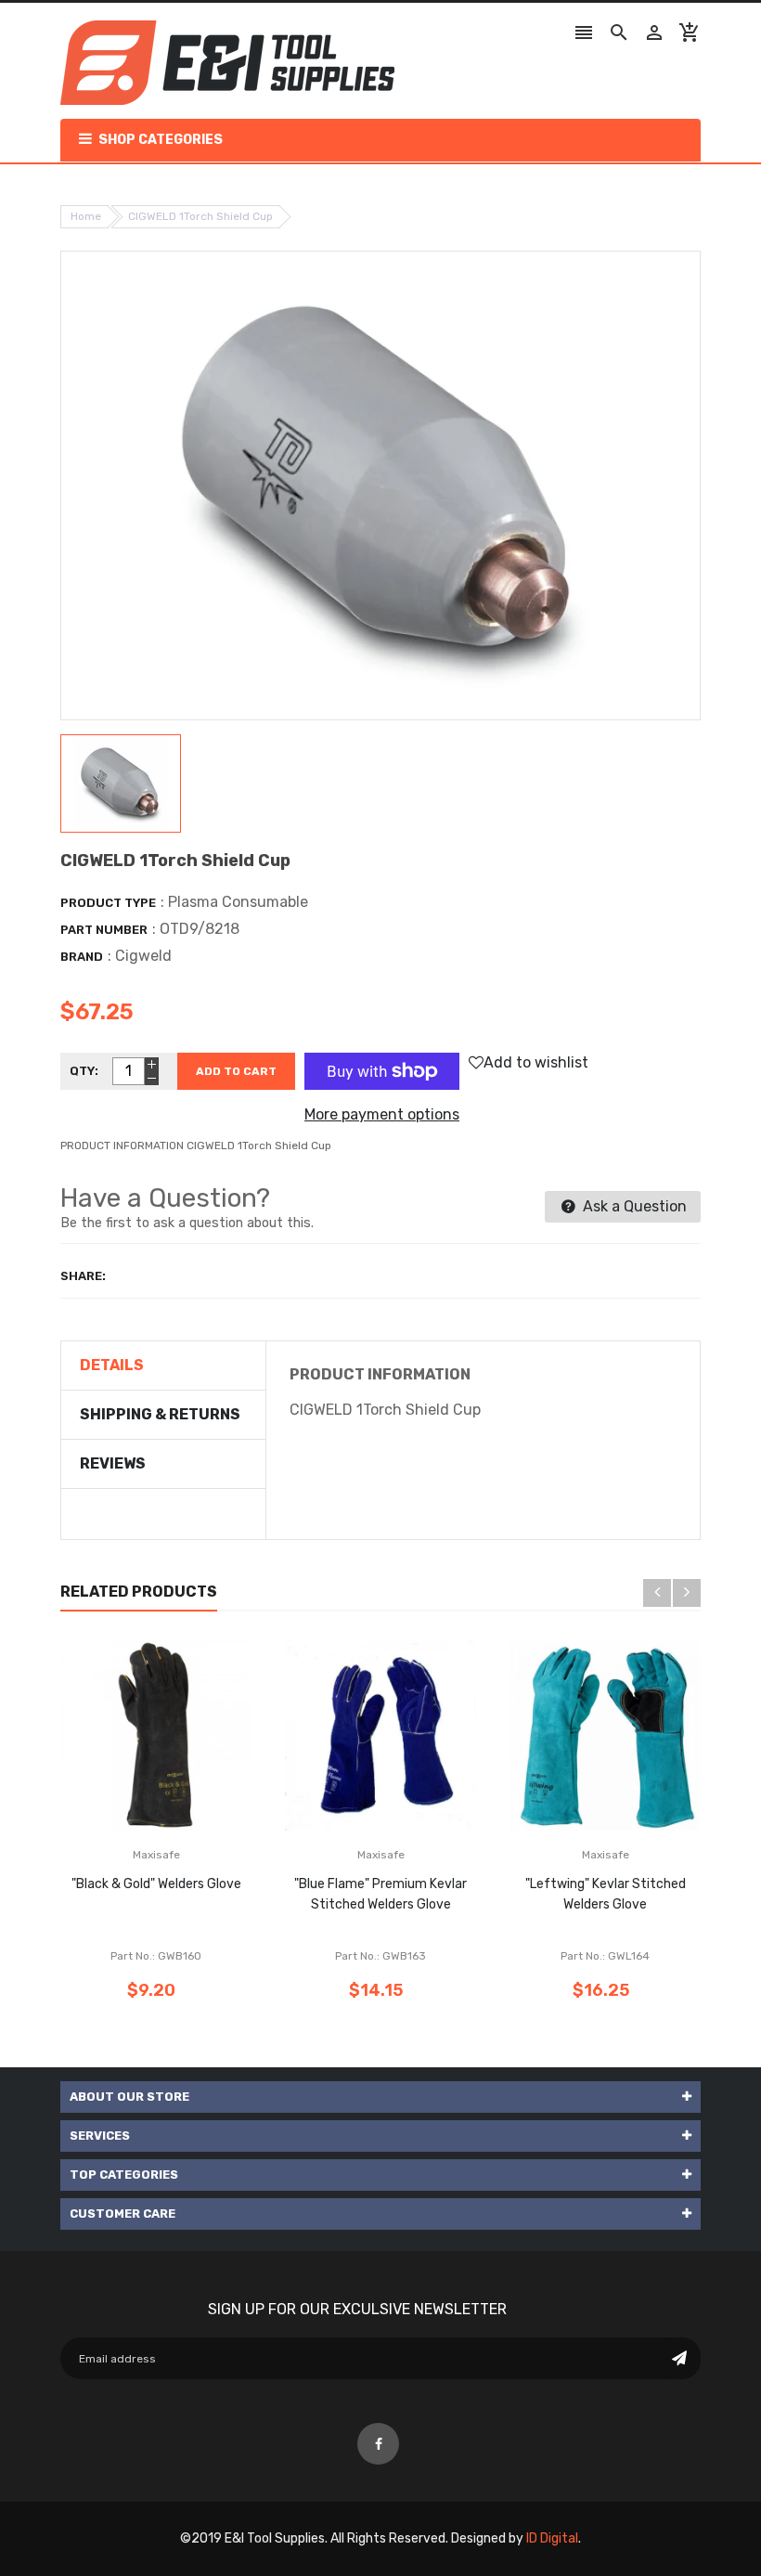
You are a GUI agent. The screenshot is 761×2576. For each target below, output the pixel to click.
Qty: (84, 1071)
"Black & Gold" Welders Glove (156, 1884)
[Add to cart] (184, 1793)
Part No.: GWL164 (605, 1956)
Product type (108, 903)
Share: (83, 1276)
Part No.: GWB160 (156, 1956)
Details (112, 1365)
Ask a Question (633, 1206)
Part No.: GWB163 (380, 1956)
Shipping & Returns (160, 1414)
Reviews (113, 1463)
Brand (82, 957)
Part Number (104, 930)
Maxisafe (156, 1855)
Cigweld (143, 956)
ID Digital (552, 2538)
